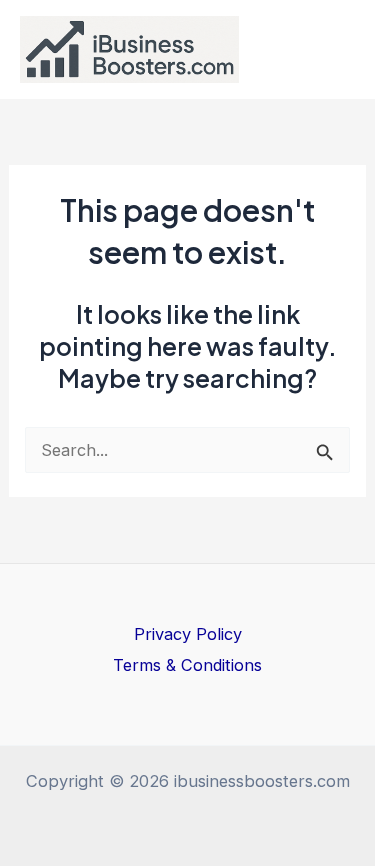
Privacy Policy (188, 634)
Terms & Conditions (187, 665)
